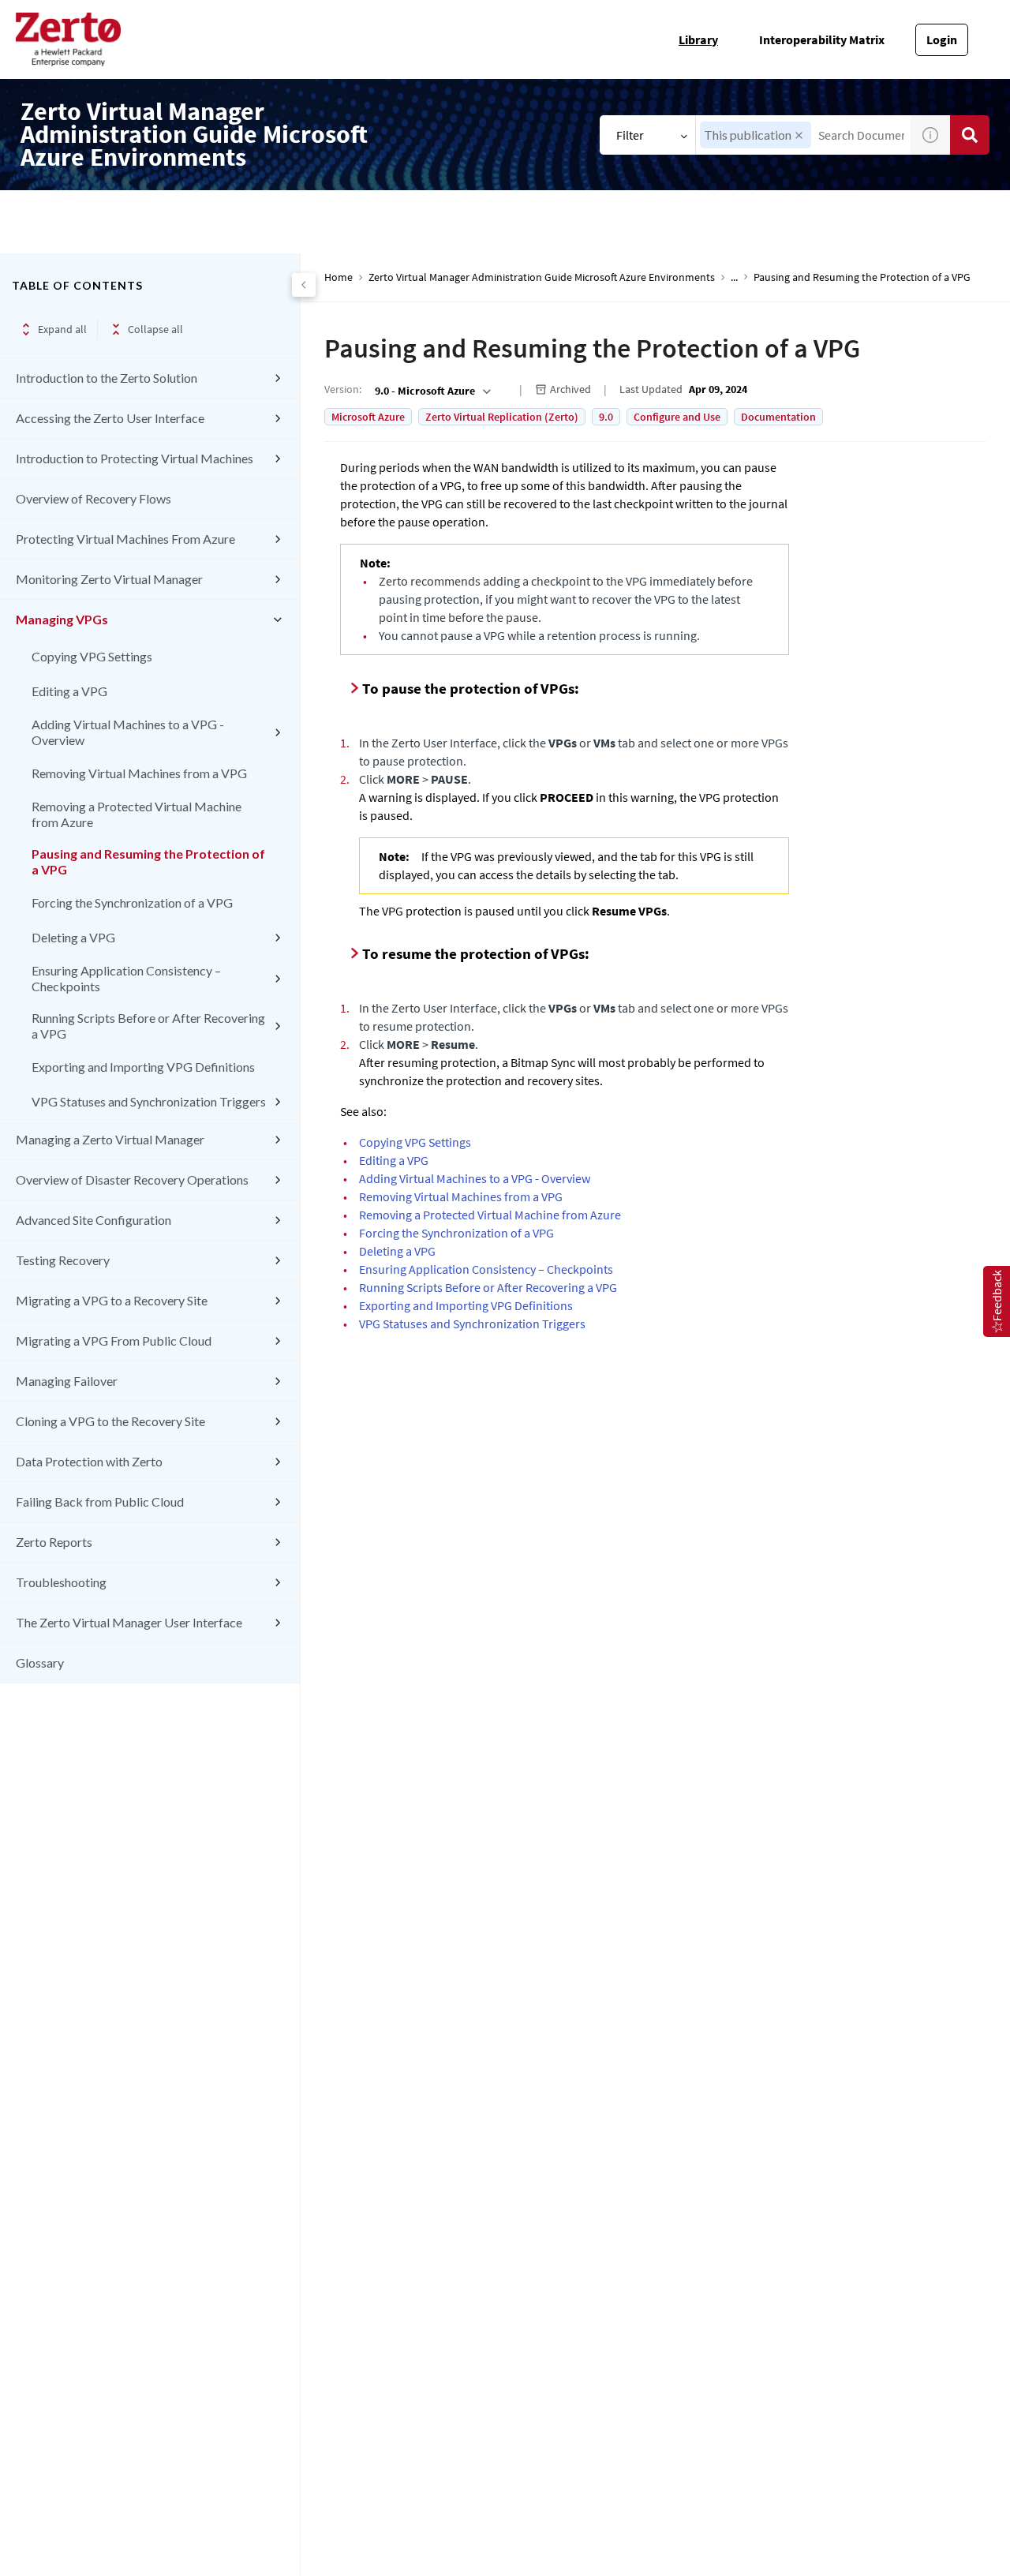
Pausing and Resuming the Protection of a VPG (148, 861)
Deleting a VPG (73, 937)
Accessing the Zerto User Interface (110, 418)
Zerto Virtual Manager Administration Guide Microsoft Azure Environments (542, 277)
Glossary (40, 1662)
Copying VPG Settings (92, 656)
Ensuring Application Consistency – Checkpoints (126, 978)
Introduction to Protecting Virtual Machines (135, 458)
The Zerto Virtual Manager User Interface (129, 1622)
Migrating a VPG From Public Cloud (114, 1340)
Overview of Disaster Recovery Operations (132, 1179)
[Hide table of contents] (304, 285)
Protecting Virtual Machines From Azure (125, 539)
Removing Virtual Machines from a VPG (139, 773)
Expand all (62, 329)
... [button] (734, 277)
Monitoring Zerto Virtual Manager (109, 579)
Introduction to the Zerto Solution (107, 378)
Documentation (778, 417)
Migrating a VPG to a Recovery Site (112, 1300)
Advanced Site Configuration (94, 1220)
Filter (630, 135)
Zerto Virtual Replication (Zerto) (502, 417)
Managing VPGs (62, 619)
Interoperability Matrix (822, 39)
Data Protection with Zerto (89, 1461)
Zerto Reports (54, 1542)
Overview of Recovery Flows (94, 498)
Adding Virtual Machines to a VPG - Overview (128, 732)
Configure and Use (677, 417)
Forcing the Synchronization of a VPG (132, 902)
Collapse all (155, 329)
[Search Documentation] (970, 135)
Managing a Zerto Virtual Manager (110, 1139)
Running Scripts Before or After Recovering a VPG (148, 1026)
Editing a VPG (69, 691)
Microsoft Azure (368, 417)
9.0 (606, 417)
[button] (799, 135)
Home (339, 277)
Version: (343, 389)
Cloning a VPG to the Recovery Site (110, 1421)
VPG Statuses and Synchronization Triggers (149, 1101)
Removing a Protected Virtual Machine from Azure (137, 814)
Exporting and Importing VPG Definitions (143, 1067)
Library (698, 39)
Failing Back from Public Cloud (100, 1501)
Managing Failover (67, 1381)
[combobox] (431, 391)
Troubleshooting (61, 1582)
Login (942, 39)
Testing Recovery (63, 1260)
